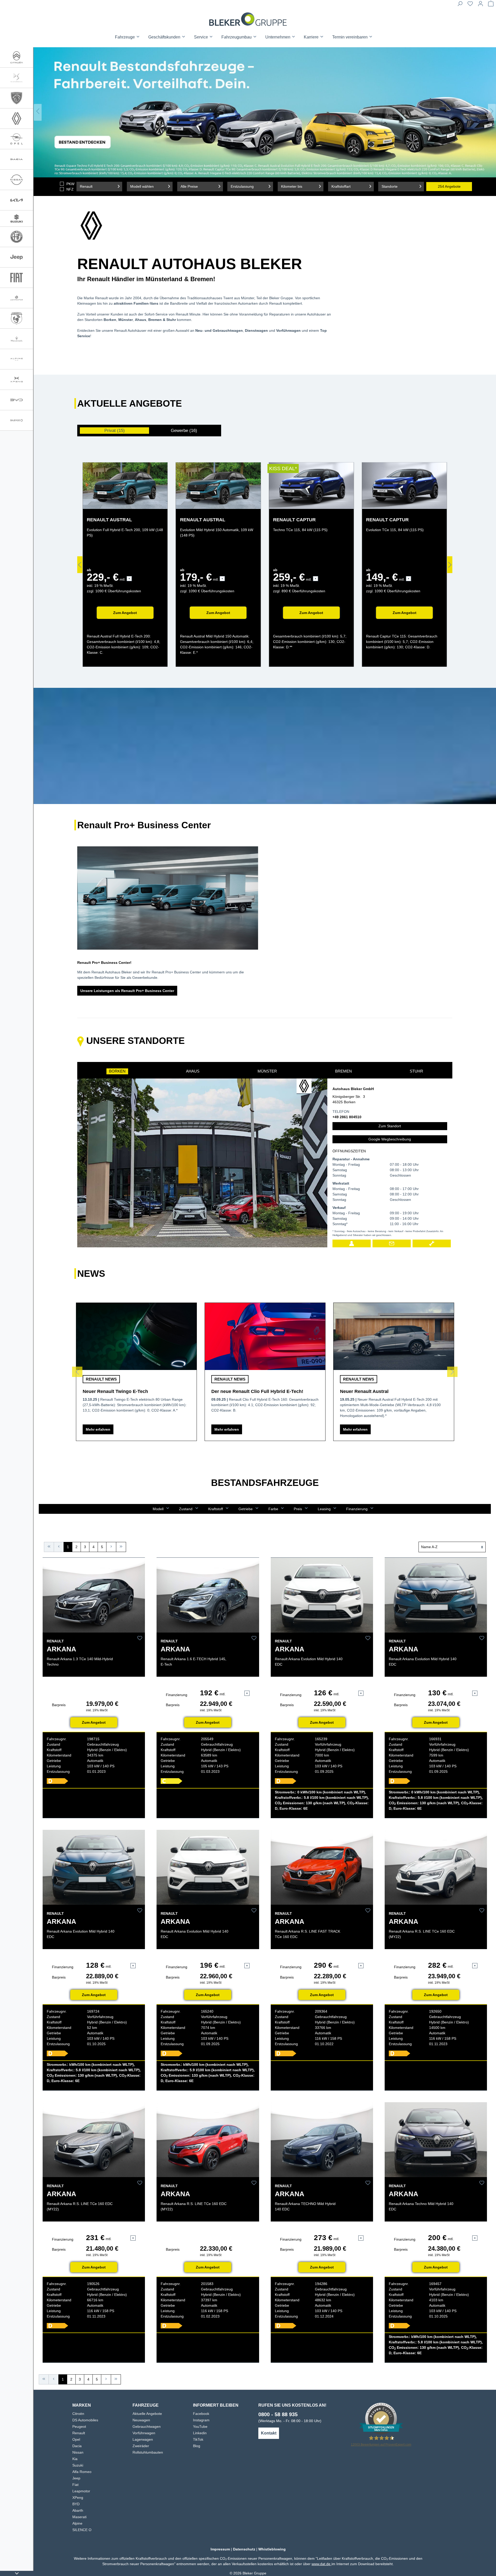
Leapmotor (81, 2491)
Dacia (77, 2446)
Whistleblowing (272, 2549)
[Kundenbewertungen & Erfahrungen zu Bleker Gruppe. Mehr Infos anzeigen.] (381, 2418)
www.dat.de (321, 2564)
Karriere (312, 37)
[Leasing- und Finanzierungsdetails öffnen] (129, 579)
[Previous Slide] (38, 112)
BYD (76, 2504)
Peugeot (79, 2427)
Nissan (78, 2452)
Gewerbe (184, 431)
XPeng (78, 2498)
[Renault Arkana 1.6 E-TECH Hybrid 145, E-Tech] (208, 1595)
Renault (79, 2433)
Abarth (78, 2510)
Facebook (201, 2414)
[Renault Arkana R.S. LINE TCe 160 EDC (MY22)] (436, 1867)
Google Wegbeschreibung (390, 1139)
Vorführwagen (144, 2433)
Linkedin (200, 2433)
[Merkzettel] (470, 5)
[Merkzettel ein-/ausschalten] (140, 1638)
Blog (197, 2446)
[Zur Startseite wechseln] (248, 19)
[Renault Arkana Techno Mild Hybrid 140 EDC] (436, 2140)
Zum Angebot (125, 613)
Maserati (79, 2517)
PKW (70, 184)
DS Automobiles (85, 2420)
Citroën (78, 2414)
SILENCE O (82, 2530)
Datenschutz (244, 2549)
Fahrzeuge (125, 37)
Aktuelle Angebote (147, 2414)
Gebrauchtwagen (147, 2427)
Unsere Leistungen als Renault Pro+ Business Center (127, 991)
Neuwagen (141, 2420)
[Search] (460, 5)
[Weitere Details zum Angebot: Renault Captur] (311, 486)
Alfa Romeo (82, 2472)
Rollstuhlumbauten (148, 2452)
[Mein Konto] (481, 5)
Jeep (76, 2478)
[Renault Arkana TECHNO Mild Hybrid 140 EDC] (322, 2140)
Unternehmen (278, 37)
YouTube (200, 2427)
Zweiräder (141, 2446)
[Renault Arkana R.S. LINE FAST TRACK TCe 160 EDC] (322, 1867)
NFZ (70, 189)
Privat (115, 431)
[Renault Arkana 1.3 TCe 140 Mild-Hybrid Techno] (94, 1595)
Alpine (77, 2523)
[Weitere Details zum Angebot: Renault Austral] (125, 486)
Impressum (220, 2549)
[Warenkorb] (491, 5)
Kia (75, 2459)
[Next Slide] (492, 112)
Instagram (201, 2420)
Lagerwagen (143, 2439)
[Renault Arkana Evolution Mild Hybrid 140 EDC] (322, 1595)
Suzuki (78, 2465)
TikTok (198, 2439)
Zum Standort (390, 1126)
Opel (76, 2439)
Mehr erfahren (98, 1429)
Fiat (75, 2485)
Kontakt (269, 2433)
